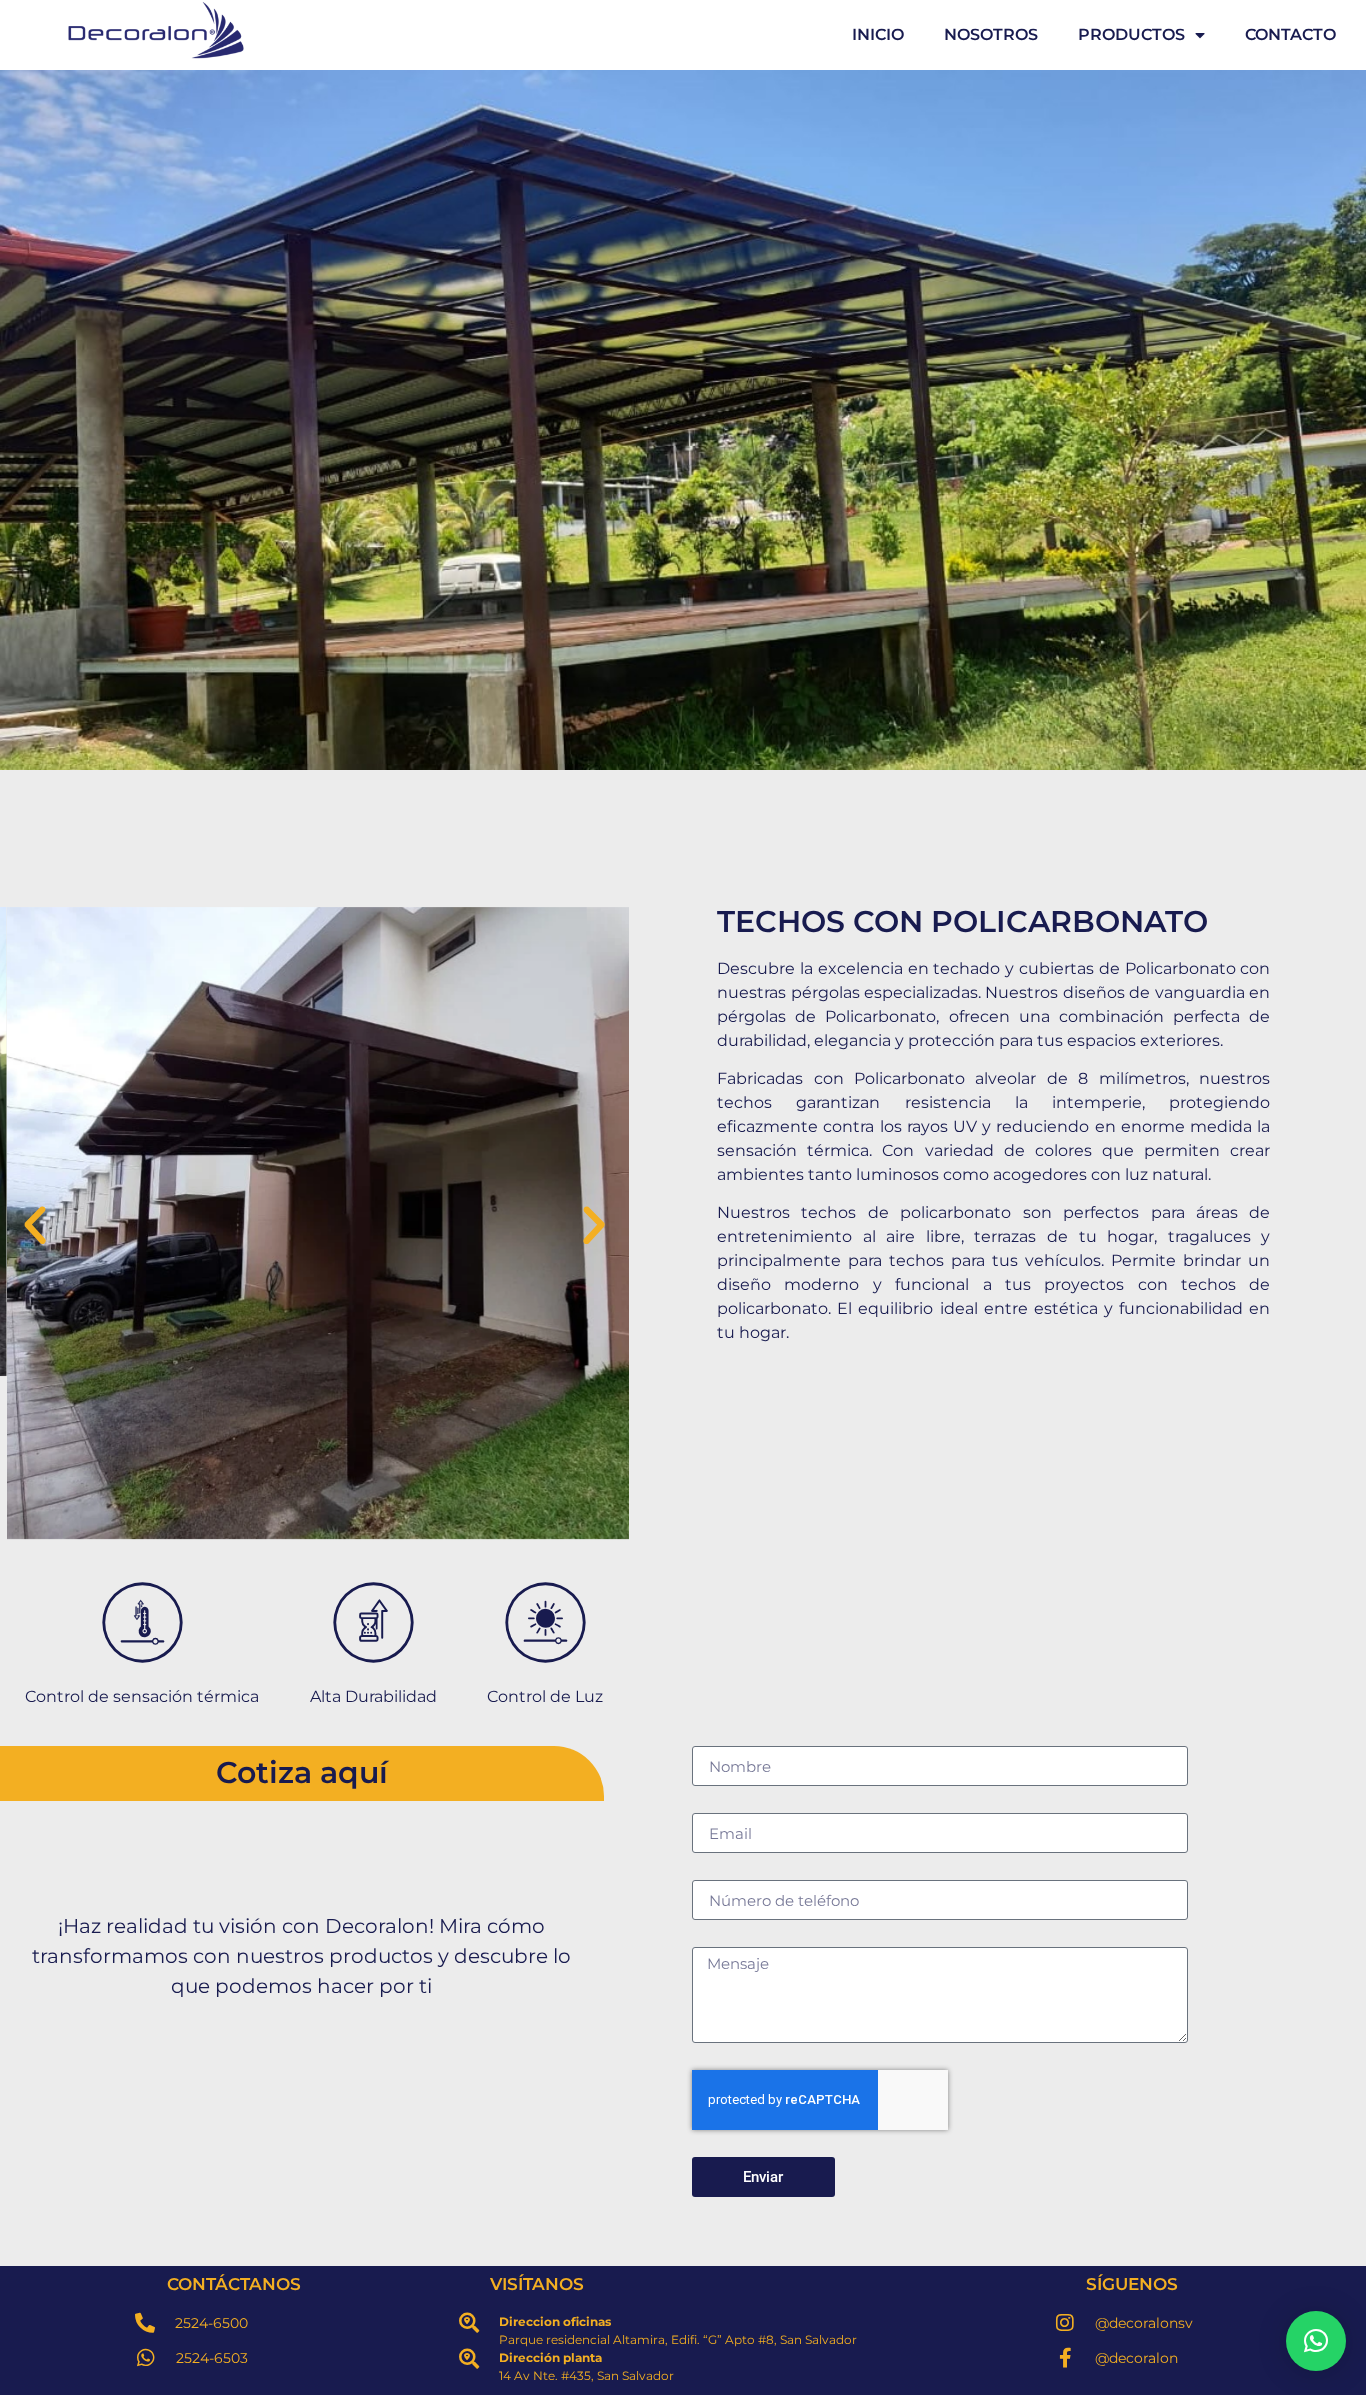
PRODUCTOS (1131, 34)
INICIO (878, 34)
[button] (35, 1226)
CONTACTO (1290, 34)
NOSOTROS (991, 34)
